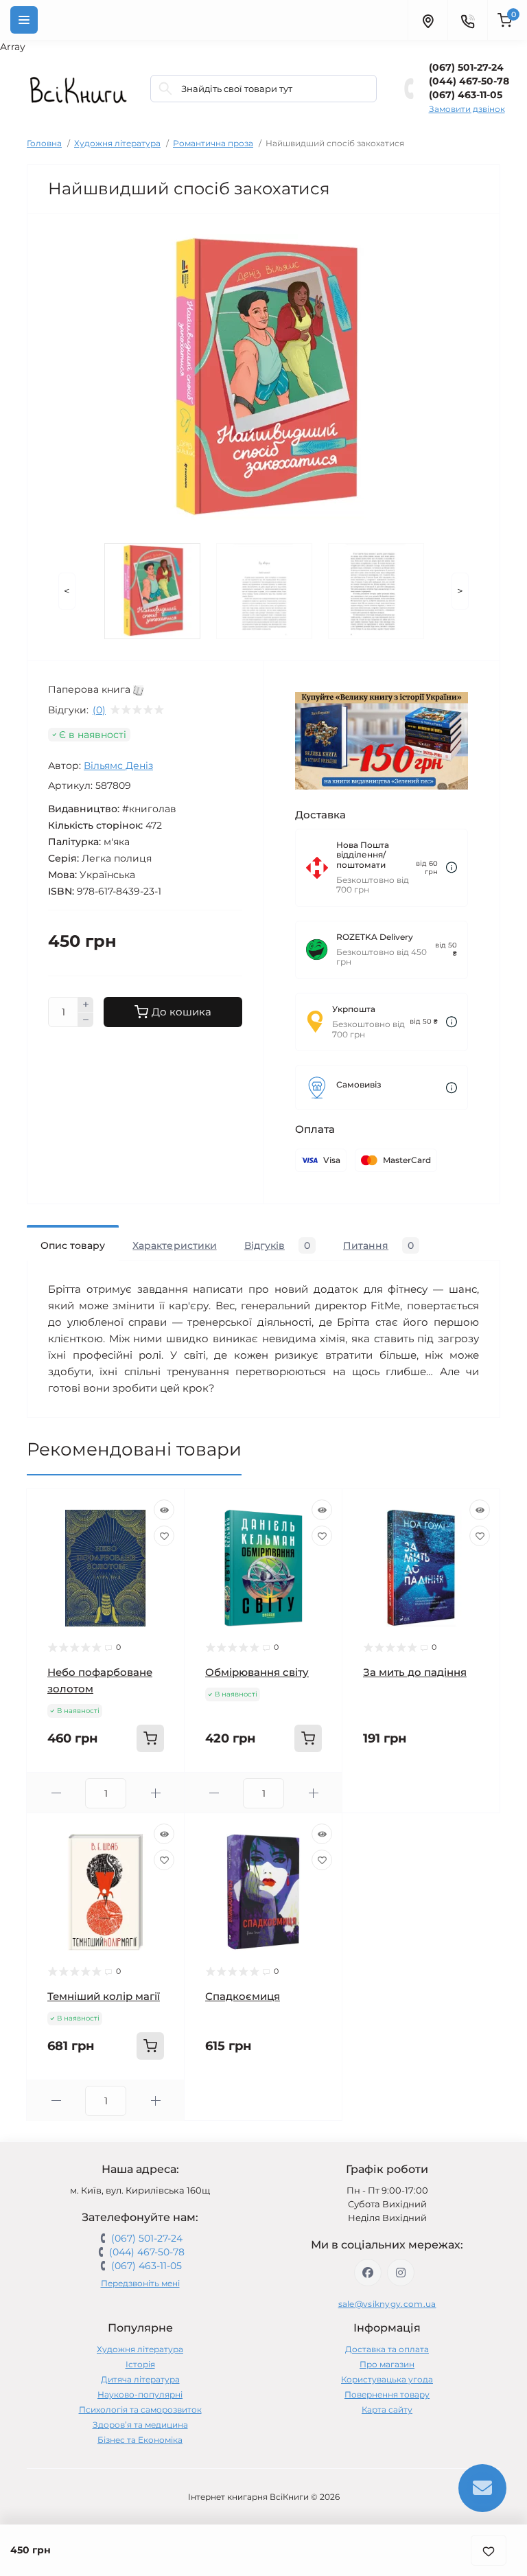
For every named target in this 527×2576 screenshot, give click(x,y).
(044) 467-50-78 (469, 81)
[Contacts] (467, 20)
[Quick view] (164, 1510)
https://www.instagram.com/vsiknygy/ (401, 2273)
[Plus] (86, 1004)
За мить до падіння (415, 1672)
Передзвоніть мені (140, 2283)
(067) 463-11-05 (466, 95)
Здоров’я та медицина (140, 2425)
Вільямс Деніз (118, 766)
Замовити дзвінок (467, 109)
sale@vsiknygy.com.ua (387, 2304)
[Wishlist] (164, 1536)
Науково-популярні (140, 2394)
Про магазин (387, 2364)
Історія (140, 2364)
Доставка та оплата (387, 2349)
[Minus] (86, 1020)
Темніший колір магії (104, 1996)
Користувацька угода (387, 2379)
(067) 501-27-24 (466, 67)
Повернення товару (387, 2394)
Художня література (117, 143)
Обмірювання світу (257, 1672)
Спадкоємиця (243, 1996)
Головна (44, 143)
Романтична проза (213, 143)
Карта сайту (387, 2410)
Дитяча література (140, 2379)
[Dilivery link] (452, 867)
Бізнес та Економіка (140, 2440)
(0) (99, 710)
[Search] (165, 89)
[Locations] (428, 20)
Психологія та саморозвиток (140, 2410)
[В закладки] (489, 2550)
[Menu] (24, 20)
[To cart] (150, 1738)
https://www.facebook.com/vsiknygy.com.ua (368, 2273)
